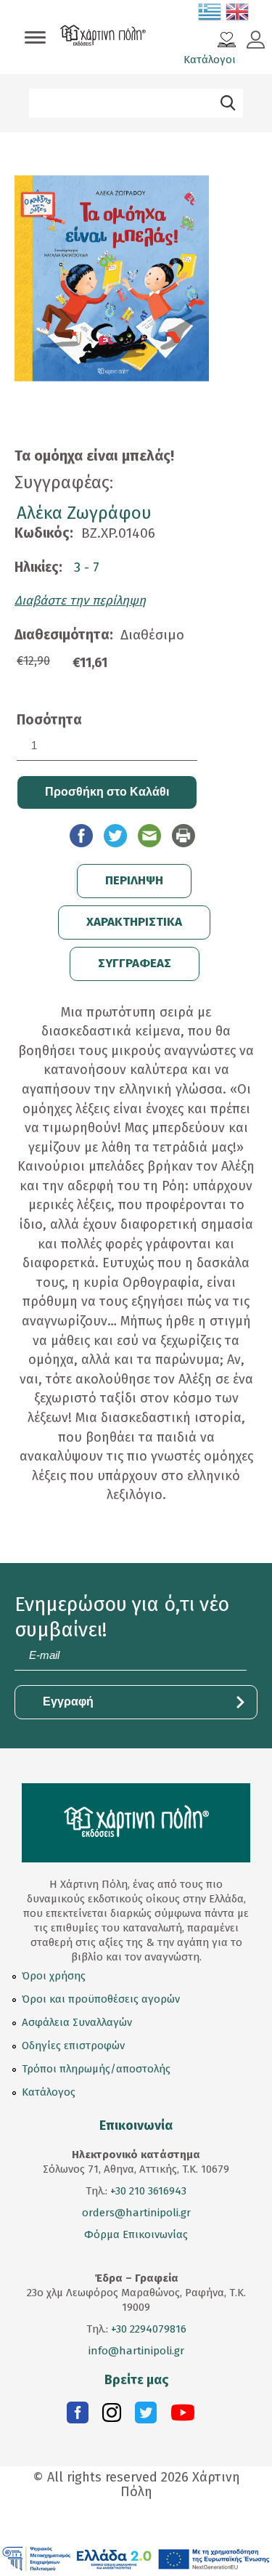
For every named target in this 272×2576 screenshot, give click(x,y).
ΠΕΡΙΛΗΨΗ (134, 880)
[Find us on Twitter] (146, 2416)
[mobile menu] (35, 39)
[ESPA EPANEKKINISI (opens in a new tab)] (136, 2558)
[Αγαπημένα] (227, 41)
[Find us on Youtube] (183, 2416)
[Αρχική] (103, 37)
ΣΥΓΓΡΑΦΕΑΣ (135, 963)
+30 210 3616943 (148, 2191)
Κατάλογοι (210, 60)
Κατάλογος (49, 2092)
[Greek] (210, 15)
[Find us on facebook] (78, 2416)
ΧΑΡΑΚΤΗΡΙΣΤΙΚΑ (134, 922)
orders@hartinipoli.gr (136, 2213)
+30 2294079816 (147, 2329)
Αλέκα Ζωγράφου (84, 513)
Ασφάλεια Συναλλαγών (77, 2022)
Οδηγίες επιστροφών (73, 2046)
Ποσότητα (49, 720)
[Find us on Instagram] (112, 2416)
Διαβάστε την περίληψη (80, 601)
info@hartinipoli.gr (136, 2351)
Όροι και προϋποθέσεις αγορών (101, 1999)
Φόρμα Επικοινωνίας (136, 2234)
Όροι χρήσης (54, 1976)
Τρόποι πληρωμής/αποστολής (96, 2069)
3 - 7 (87, 567)
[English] (238, 15)
